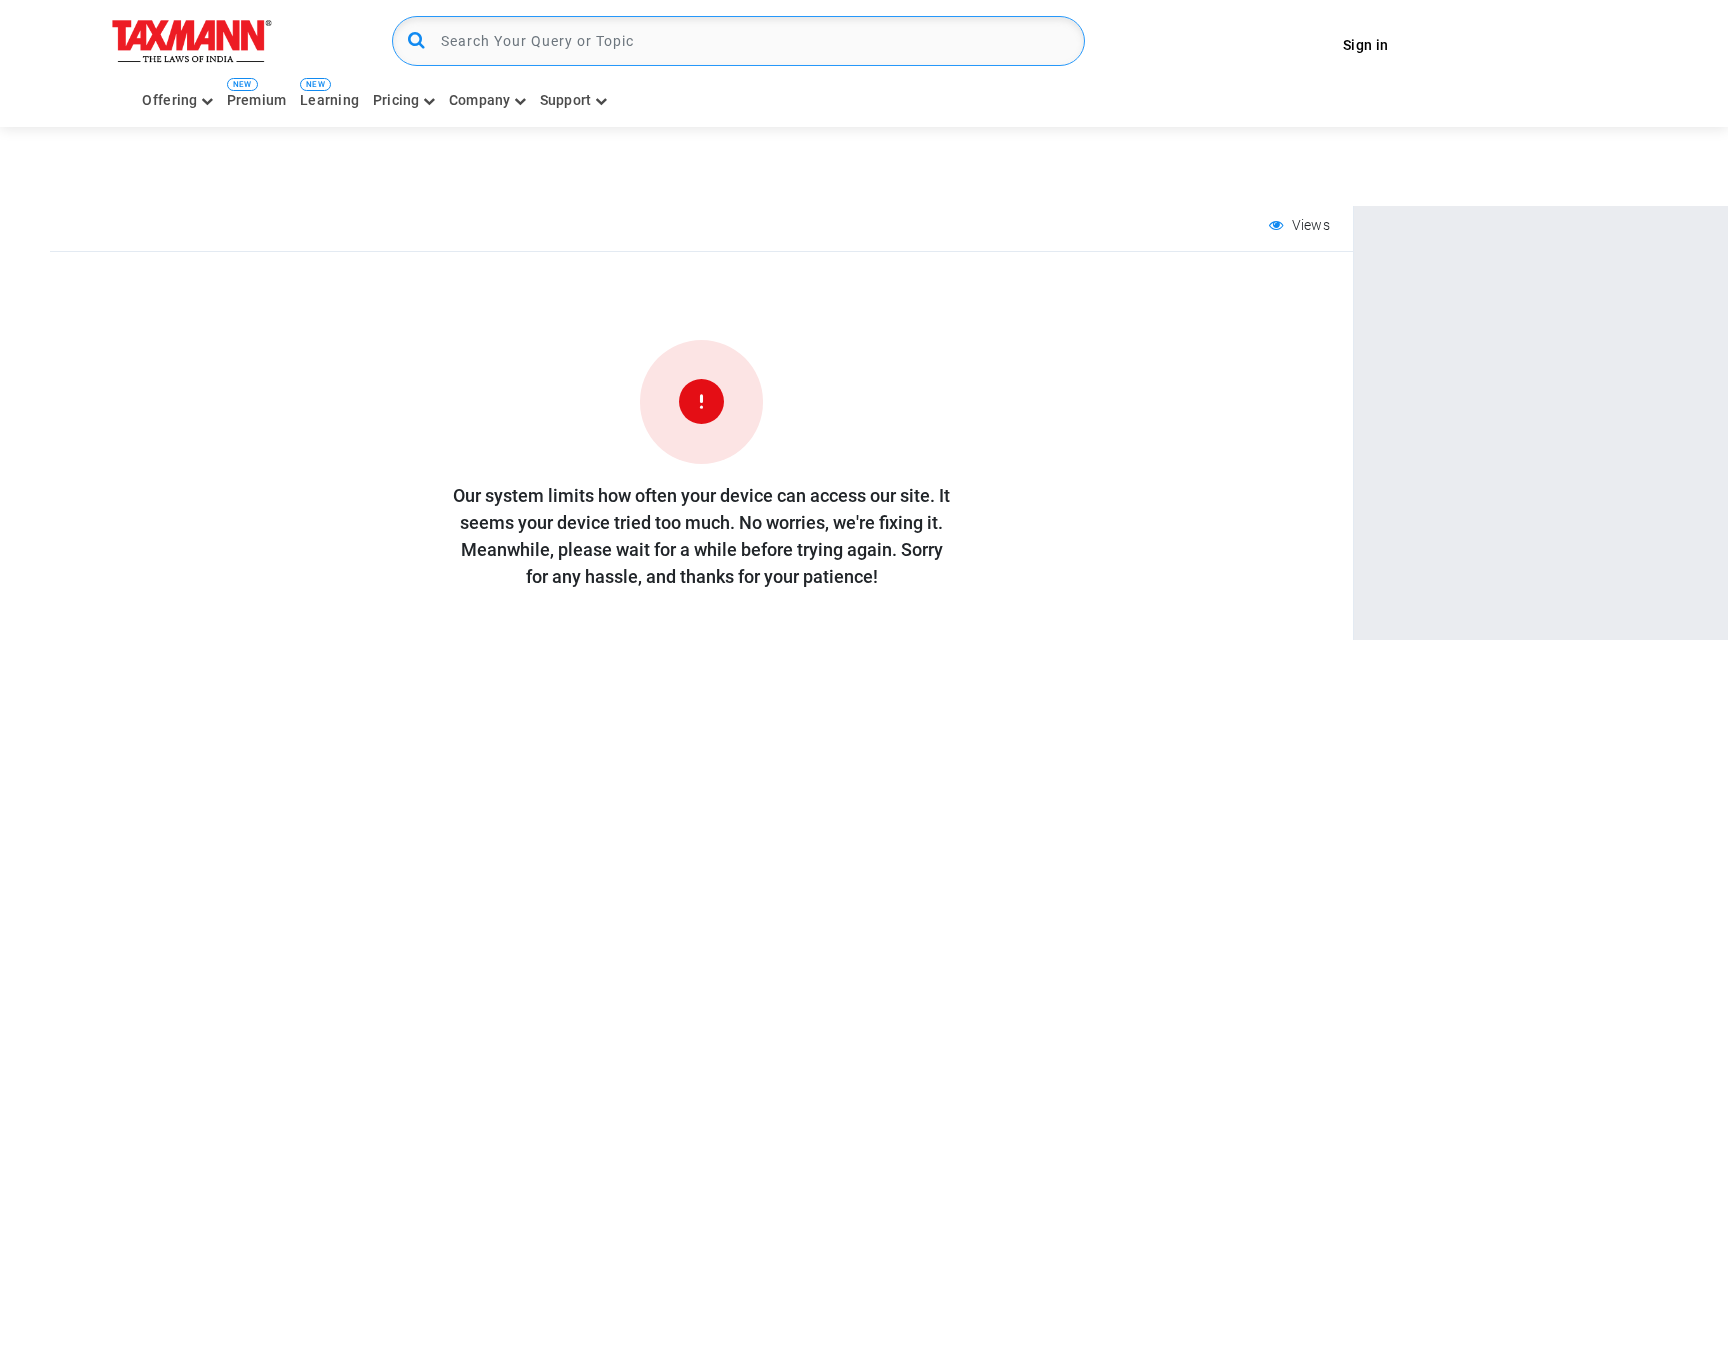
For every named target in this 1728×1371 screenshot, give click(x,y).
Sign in (1365, 45)
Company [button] (481, 100)
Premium (257, 100)
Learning (329, 100)
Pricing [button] (398, 100)
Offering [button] (171, 100)
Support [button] (567, 100)
